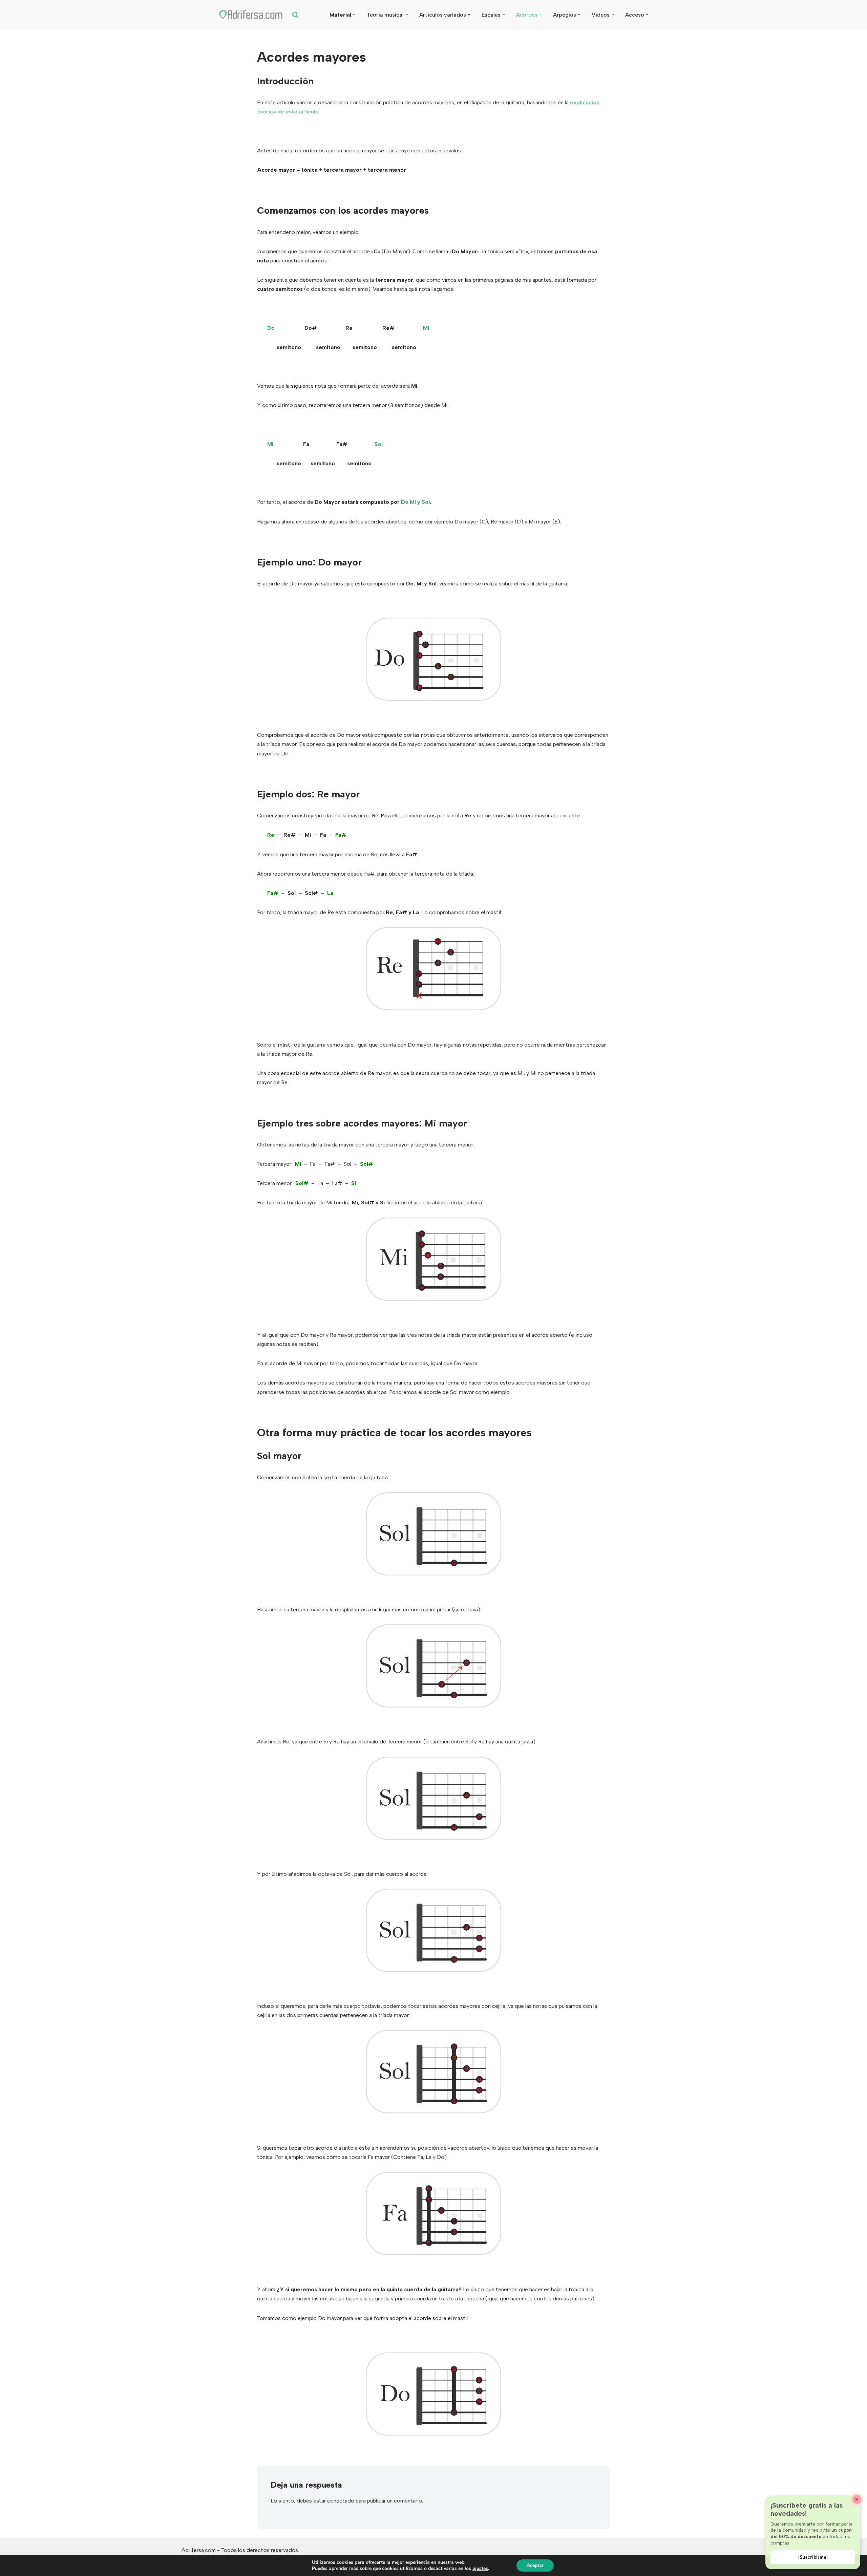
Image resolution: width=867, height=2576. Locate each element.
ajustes (480, 2569)
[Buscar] (295, 15)
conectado (341, 2501)
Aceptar (535, 2565)
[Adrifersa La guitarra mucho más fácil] (251, 15)
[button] (354, 15)
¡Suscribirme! (813, 2557)
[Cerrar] (857, 2499)
